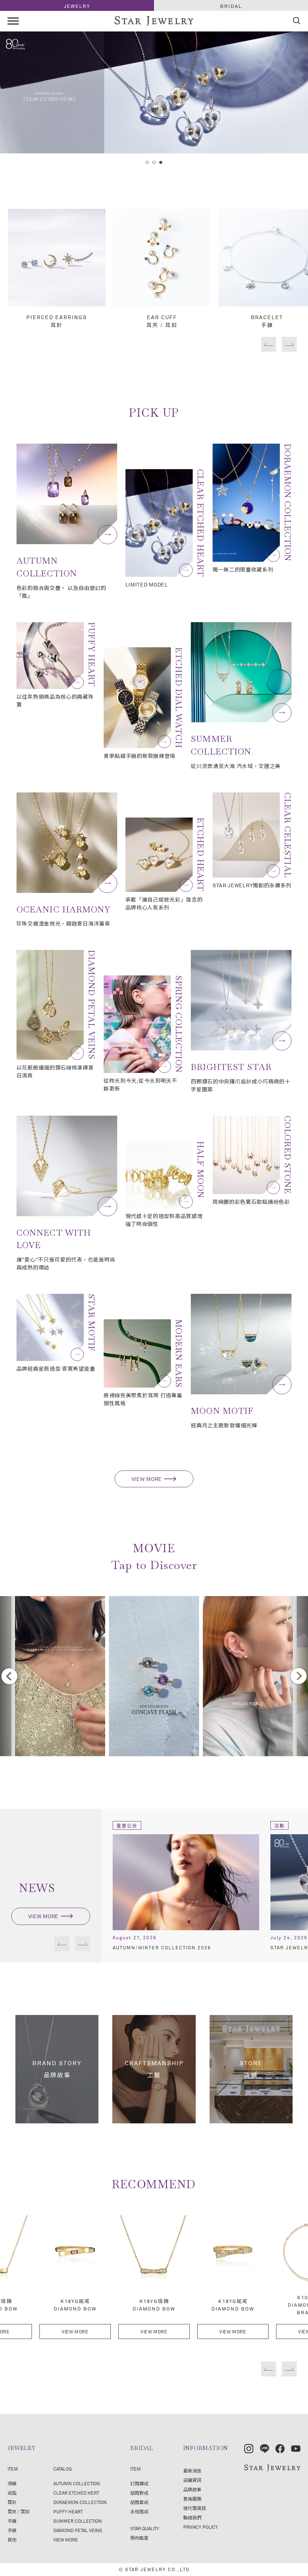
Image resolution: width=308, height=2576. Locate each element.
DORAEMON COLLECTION (80, 2502)
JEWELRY (77, 6)
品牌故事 (192, 2489)
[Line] (265, 2449)
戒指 (12, 2493)
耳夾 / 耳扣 (19, 2511)
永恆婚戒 (139, 2511)
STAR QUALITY (145, 2528)
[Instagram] (249, 2449)
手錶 (12, 2530)
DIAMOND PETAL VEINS (78, 2530)
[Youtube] (296, 2449)
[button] (147, 162)
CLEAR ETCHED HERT (76, 2493)
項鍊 (12, 2483)
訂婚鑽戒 (139, 2483)
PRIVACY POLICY (201, 2527)
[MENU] (13, 21)
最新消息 (192, 2471)
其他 (12, 2540)
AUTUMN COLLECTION (77, 2483)
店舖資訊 (192, 2480)
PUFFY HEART (68, 2511)
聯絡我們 (192, 2517)
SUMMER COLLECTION (78, 2521)
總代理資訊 (195, 2508)
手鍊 (12, 2521)
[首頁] (154, 22)
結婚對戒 (139, 2493)
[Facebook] (280, 2449)
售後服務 (192, 2499)
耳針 (12, 2502)
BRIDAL (231, 6)
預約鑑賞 (139, 2538)
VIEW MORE (147, 1479)
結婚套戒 (139, 2502)
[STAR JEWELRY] (272, 2468)
